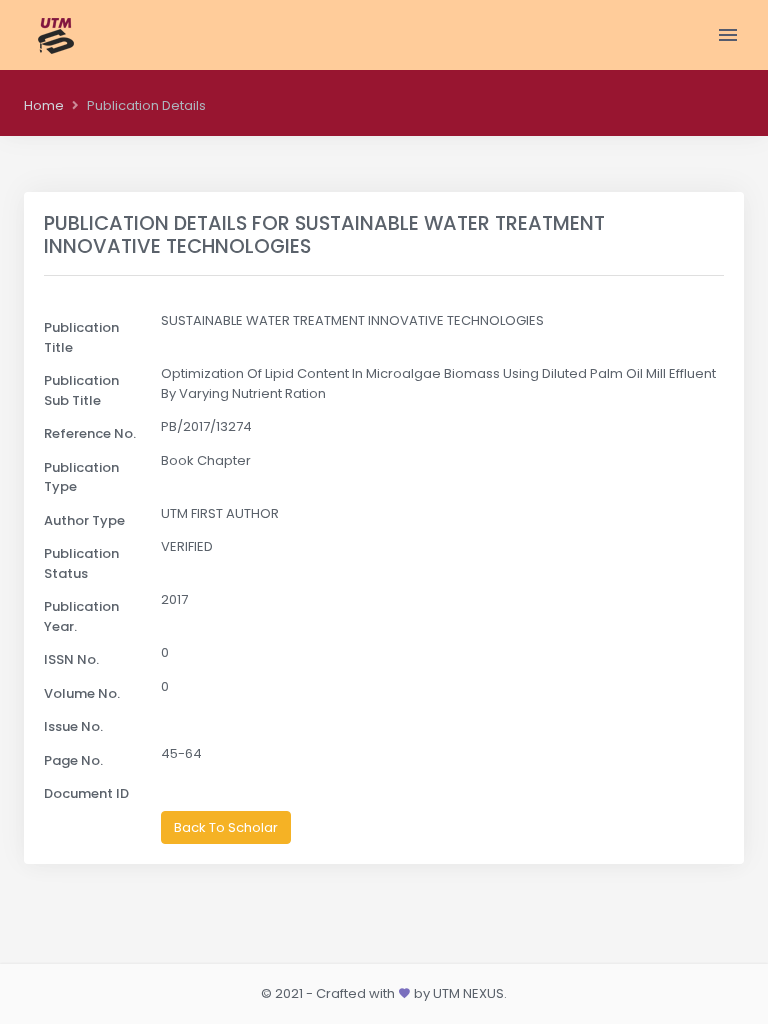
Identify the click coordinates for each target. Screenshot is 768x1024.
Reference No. (90, 433)
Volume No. (82, 693)
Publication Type (81, 477)
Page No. (73, 760)
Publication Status (81, 563)
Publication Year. (81, 616)
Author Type (84, 520)
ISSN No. (71, 659)
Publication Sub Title (81, 390)
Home (44, 105)
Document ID (86, 793)
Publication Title (81, 337)
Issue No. (73, 726)
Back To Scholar (226, 827)
